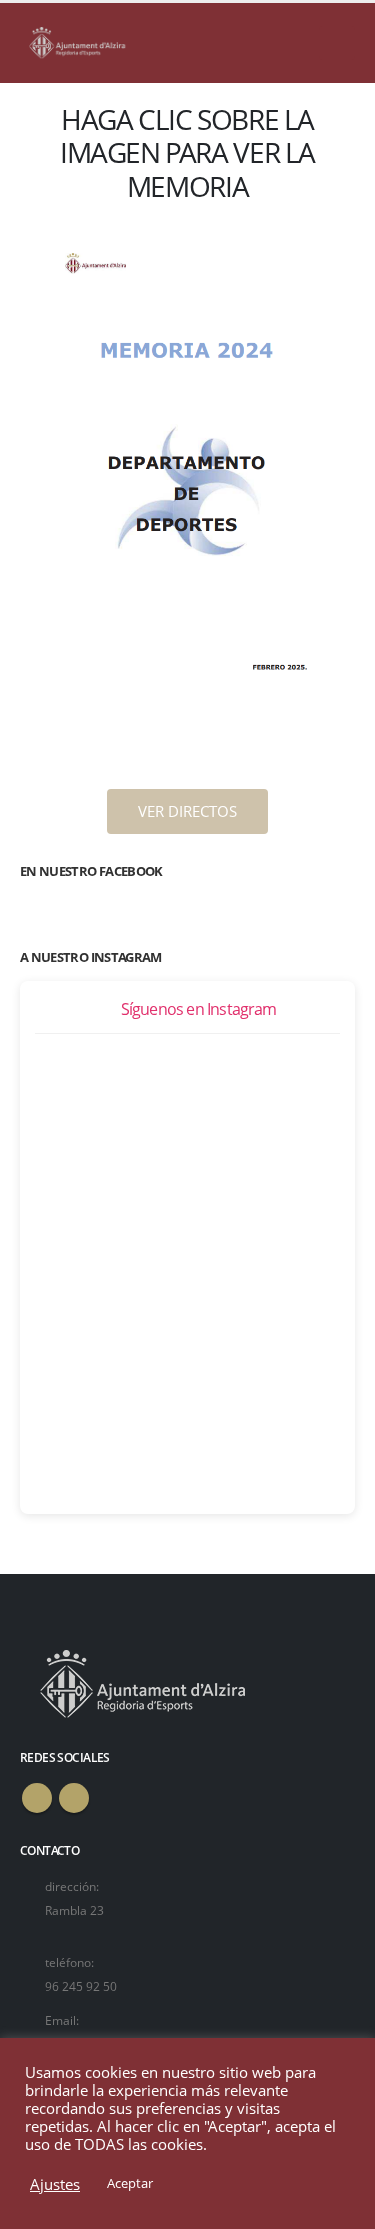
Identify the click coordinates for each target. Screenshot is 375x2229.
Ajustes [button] (55, 2184)
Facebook (37, 1798)
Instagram (74, 1798)
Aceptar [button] (130, 2183)
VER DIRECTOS (187, 811)
